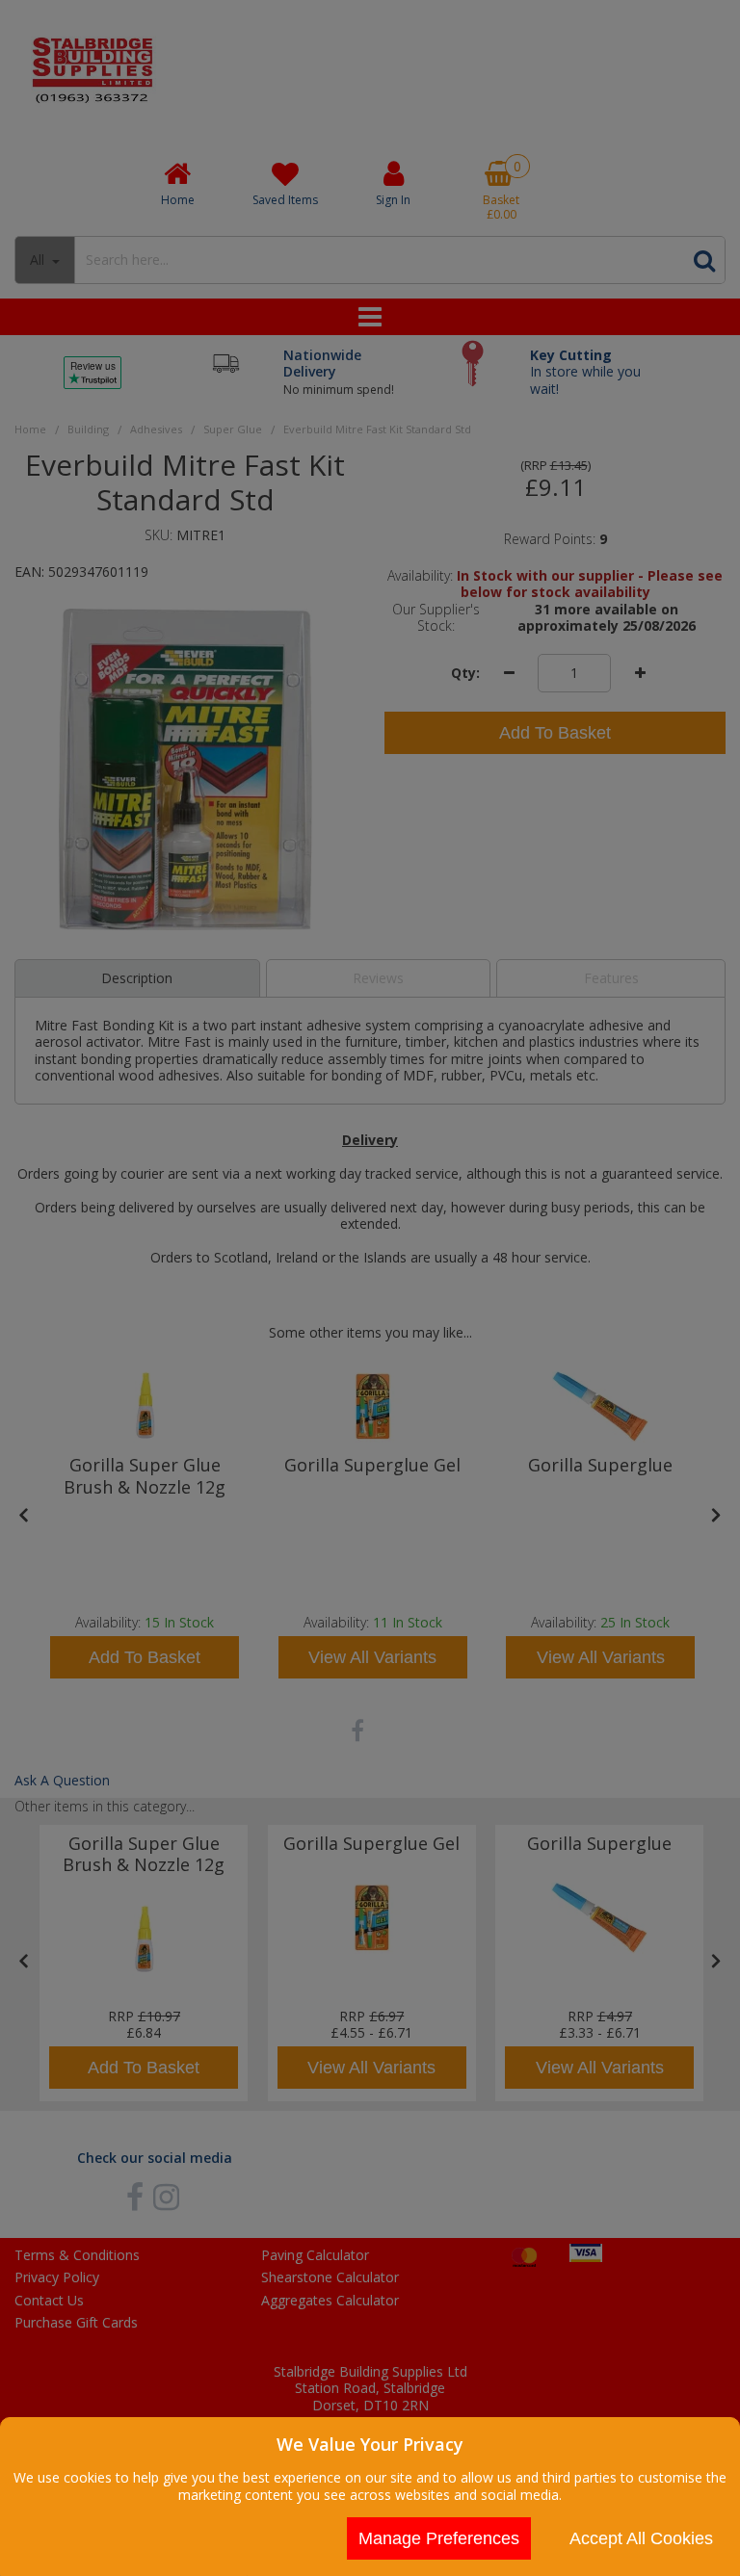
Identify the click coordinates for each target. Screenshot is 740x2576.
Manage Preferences (439, 2538)
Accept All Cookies (641, 2538)
